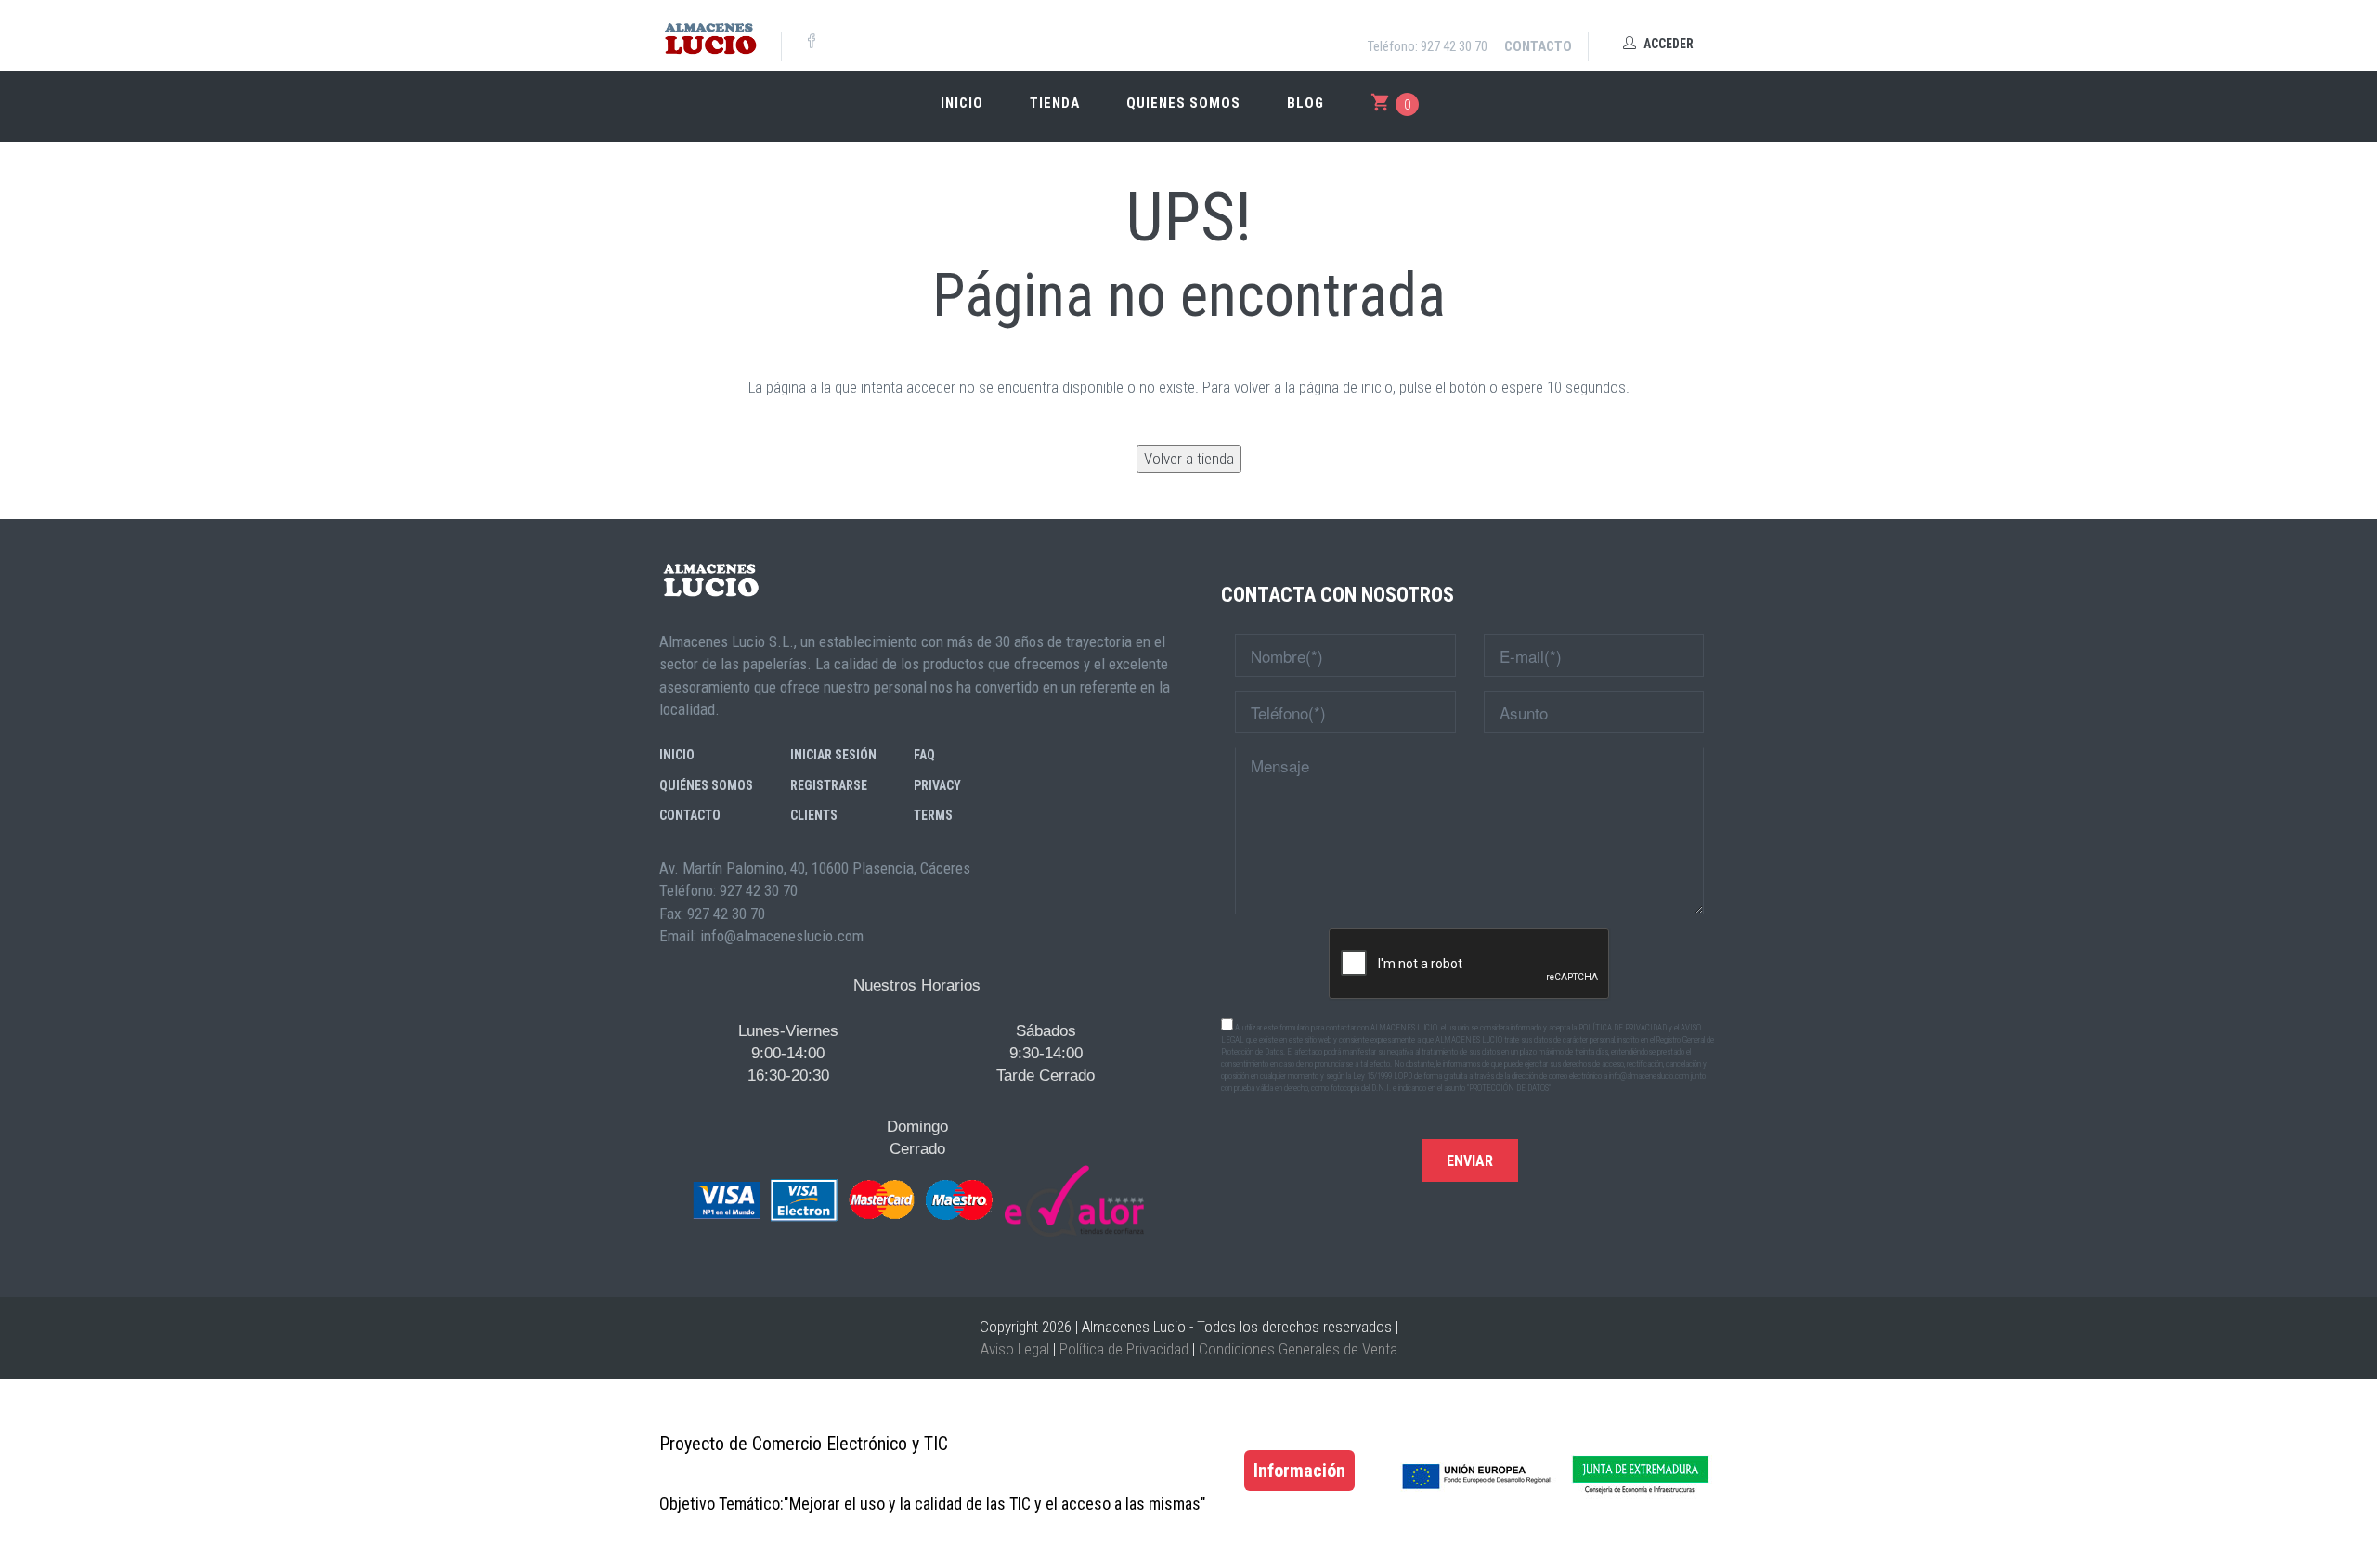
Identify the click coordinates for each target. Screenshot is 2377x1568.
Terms (933, 815)
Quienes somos (1183, 103)
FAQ (924, 755)
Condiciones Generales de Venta (1298, 1349)
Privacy (937, 785)
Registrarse (829, 785)
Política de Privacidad (1124, 1349)
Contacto (1538, 46)
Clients (814, 815)
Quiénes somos (706, 785)
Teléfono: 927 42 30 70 (1428, 46)
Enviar (1470, 1161)
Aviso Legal (1015, 1349)
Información (1299, 1471)
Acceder (1667, 44)
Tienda (1055, 103)
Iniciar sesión (833, 755)
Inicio (962, 103)
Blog (1305, 103)
